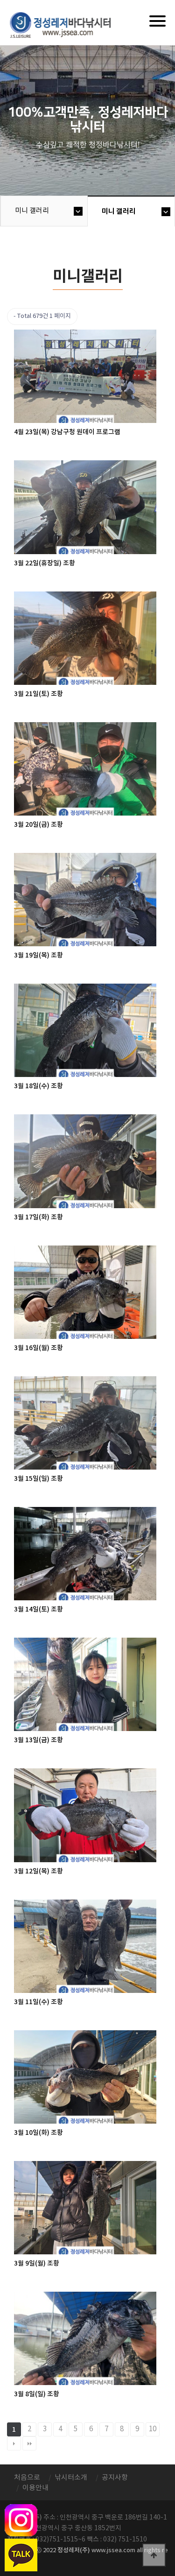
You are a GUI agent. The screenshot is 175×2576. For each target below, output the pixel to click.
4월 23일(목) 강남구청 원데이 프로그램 (67, 432)
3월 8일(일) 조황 (37, 2394)
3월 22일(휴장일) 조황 (45, 563)
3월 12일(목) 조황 (38, 1871)
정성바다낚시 (66, 24)
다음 (14, 2443)
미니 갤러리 (32, 211)
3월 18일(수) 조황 (38, 1086)
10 (153, 2429)
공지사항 (115, 2478)
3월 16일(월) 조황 (38, 1348)
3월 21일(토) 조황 (38, 694)
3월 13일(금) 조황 (38, 1740)
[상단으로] (154, 2555)
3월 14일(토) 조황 (38, 1609)
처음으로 (27, 2478)
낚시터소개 (71, 2478)
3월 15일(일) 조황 (38, 1479)
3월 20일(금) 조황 (38, 825)
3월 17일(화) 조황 (38, 1217)
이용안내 (35, 2488)
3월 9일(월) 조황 (37, 2263)
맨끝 (29, 2443)
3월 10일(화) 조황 (38, 2133)
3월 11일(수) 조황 (38, 2002)
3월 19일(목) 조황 (38, 955)
